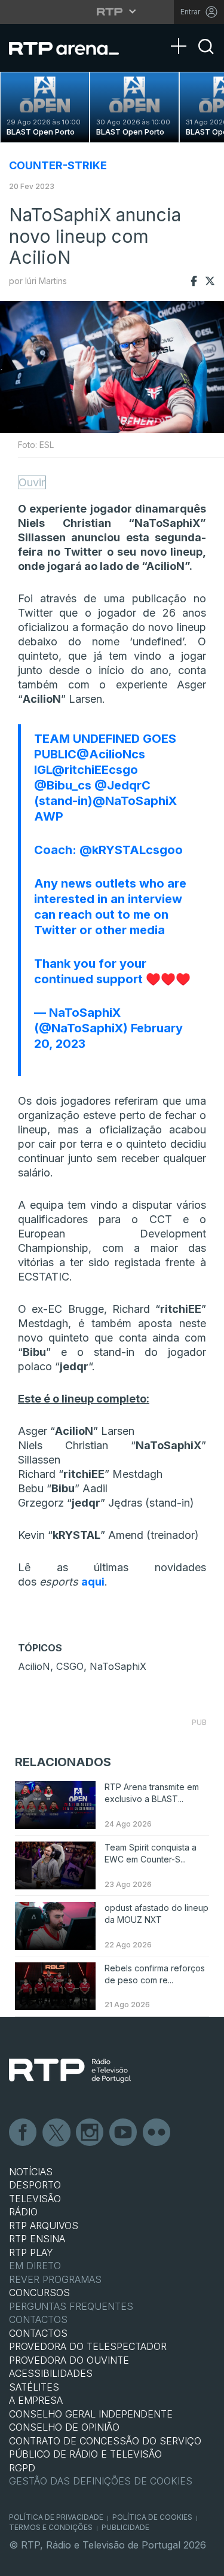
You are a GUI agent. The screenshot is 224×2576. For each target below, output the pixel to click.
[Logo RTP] (70, 2071)
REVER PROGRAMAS (55, 2279)
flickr (157, 2133)
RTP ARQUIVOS (44, 2226)
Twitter (57, 2133)
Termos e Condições (51, 2527)
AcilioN (34, 1666)
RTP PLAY (31, 2252)
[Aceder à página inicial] (71, 48)
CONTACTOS (38, 2333)
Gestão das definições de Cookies (101, 2481)
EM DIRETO (35, 2266)
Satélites (34, 2387)
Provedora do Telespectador (88, 2346)
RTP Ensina (37, 2239)
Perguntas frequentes (71, 2306)
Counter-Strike (58, 165)
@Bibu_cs (63, 785)
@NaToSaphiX (135, 801)
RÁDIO (23, 2212)
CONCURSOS (39, 2293)
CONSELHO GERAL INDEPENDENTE (91, 2414)
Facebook (23, 2133)
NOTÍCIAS (31, 2172)
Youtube (124, 2133)
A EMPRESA (36, 2400)
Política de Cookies (152, 2517)
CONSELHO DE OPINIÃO (64, 2427)
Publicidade (125, 2527)
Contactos (38, 2319)
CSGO (70, 1666)
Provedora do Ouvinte (69, 2360)
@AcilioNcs (111, 754)
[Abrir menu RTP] (112, 11)
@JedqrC (122, 785)
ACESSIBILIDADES (51, 2373)
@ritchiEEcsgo (95, 770)
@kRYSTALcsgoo (131, 850)
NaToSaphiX (118, 1666)
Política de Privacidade (56, 2517)
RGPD (22, 2468)
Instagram (90, 2133)
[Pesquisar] (206, 57)
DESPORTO (35, 2185)
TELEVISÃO (35, 2199)
